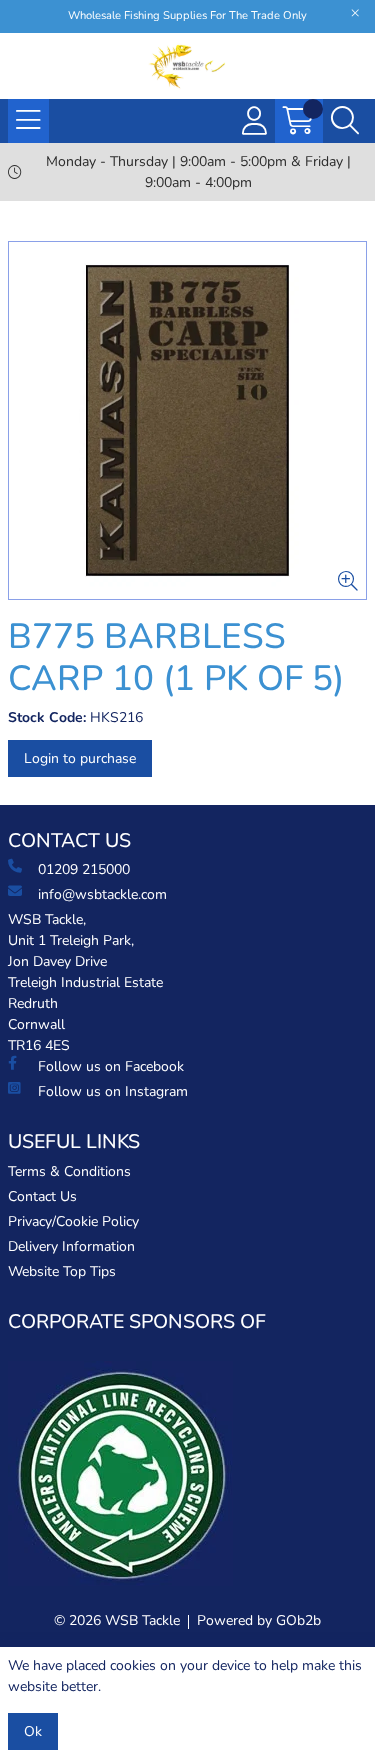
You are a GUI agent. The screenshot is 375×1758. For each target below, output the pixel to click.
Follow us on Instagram (113, 1091)
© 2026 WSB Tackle (117, 1620)
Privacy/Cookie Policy (73, 1221)
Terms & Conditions (69, 1171)
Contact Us (42, 1196)
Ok (33, 1731)
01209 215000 (84, 869)
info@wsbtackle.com (102, 894)
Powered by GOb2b (259, 1620)
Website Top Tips (62, 1271)
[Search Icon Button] (345, 121)
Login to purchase (80, 758)
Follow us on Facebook (111, 1066)
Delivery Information (71, 1246)
